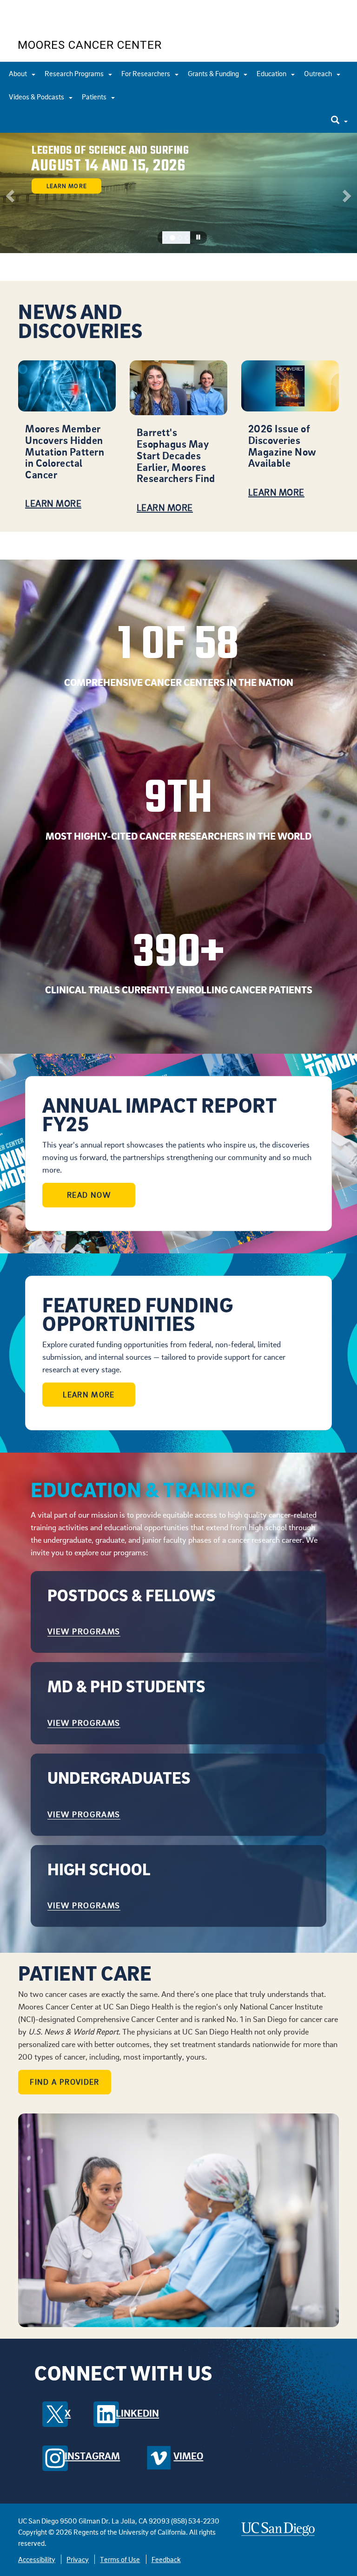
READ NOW (89, 1195)
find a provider (64, 2082)
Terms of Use (120, 2559)
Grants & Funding (214, 73)
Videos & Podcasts (37, 97)
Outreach (319, 73)
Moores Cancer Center (90, 45)
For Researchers (146, 73)
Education (272, 73)
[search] (339, 121)
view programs (84, 1631)
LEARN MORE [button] (66, 186)
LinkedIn (137, 2413)
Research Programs (75, 73)
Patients (95, 97)
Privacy (78, 2559)
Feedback (166, 2559)
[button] (9, 193)
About (19, 73)
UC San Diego (71, 23)
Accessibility (37, 2559)
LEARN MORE (89, 1395)
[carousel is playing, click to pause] (198, 237)
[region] (178, 193)
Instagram (92, 2456)
